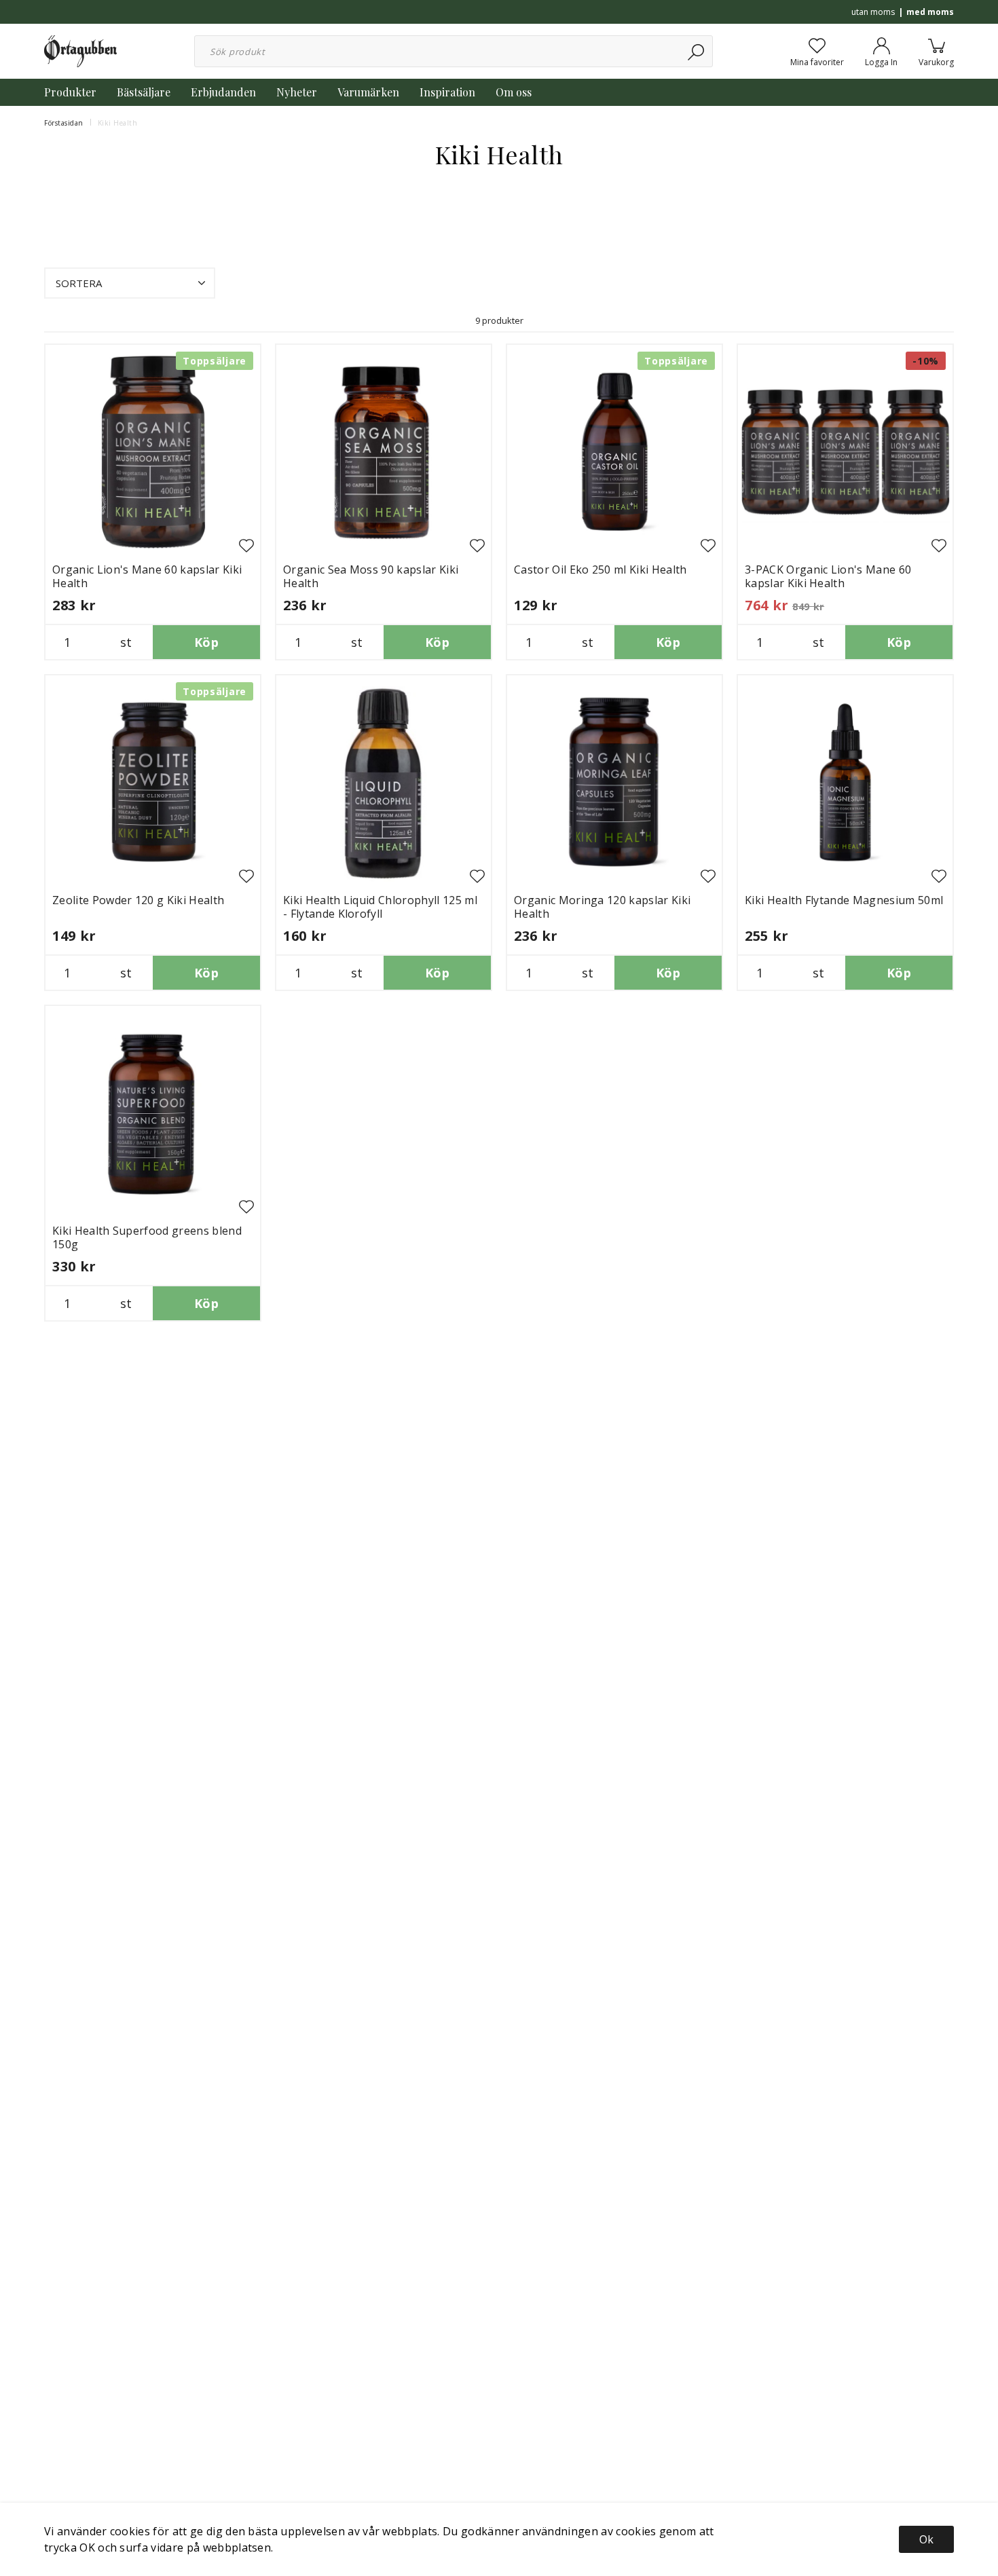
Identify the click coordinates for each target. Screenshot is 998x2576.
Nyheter (297, 92)
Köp (206, 642)
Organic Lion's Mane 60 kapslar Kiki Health (147, 576)
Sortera (79, 283)
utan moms (873, 12)
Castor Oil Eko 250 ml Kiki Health (600, 570)
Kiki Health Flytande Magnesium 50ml (844, 900)
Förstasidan (64, 123)
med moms (930, 12)
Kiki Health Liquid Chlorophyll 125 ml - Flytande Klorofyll (380, 907)
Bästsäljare (144, 92)
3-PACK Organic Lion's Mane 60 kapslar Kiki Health (828, 576)
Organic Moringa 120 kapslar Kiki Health (602, 907)
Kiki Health (118, 123)
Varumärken (368, 92)
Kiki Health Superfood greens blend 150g (147, 1237)
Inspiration (447, 92)
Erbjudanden (223, 92)
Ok (926, 2539)
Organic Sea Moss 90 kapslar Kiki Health (371, 576)
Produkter (70, 92)
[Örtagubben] (80, 50)
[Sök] (697, 51)
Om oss (514, 92)
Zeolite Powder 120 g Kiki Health (138, 900)
